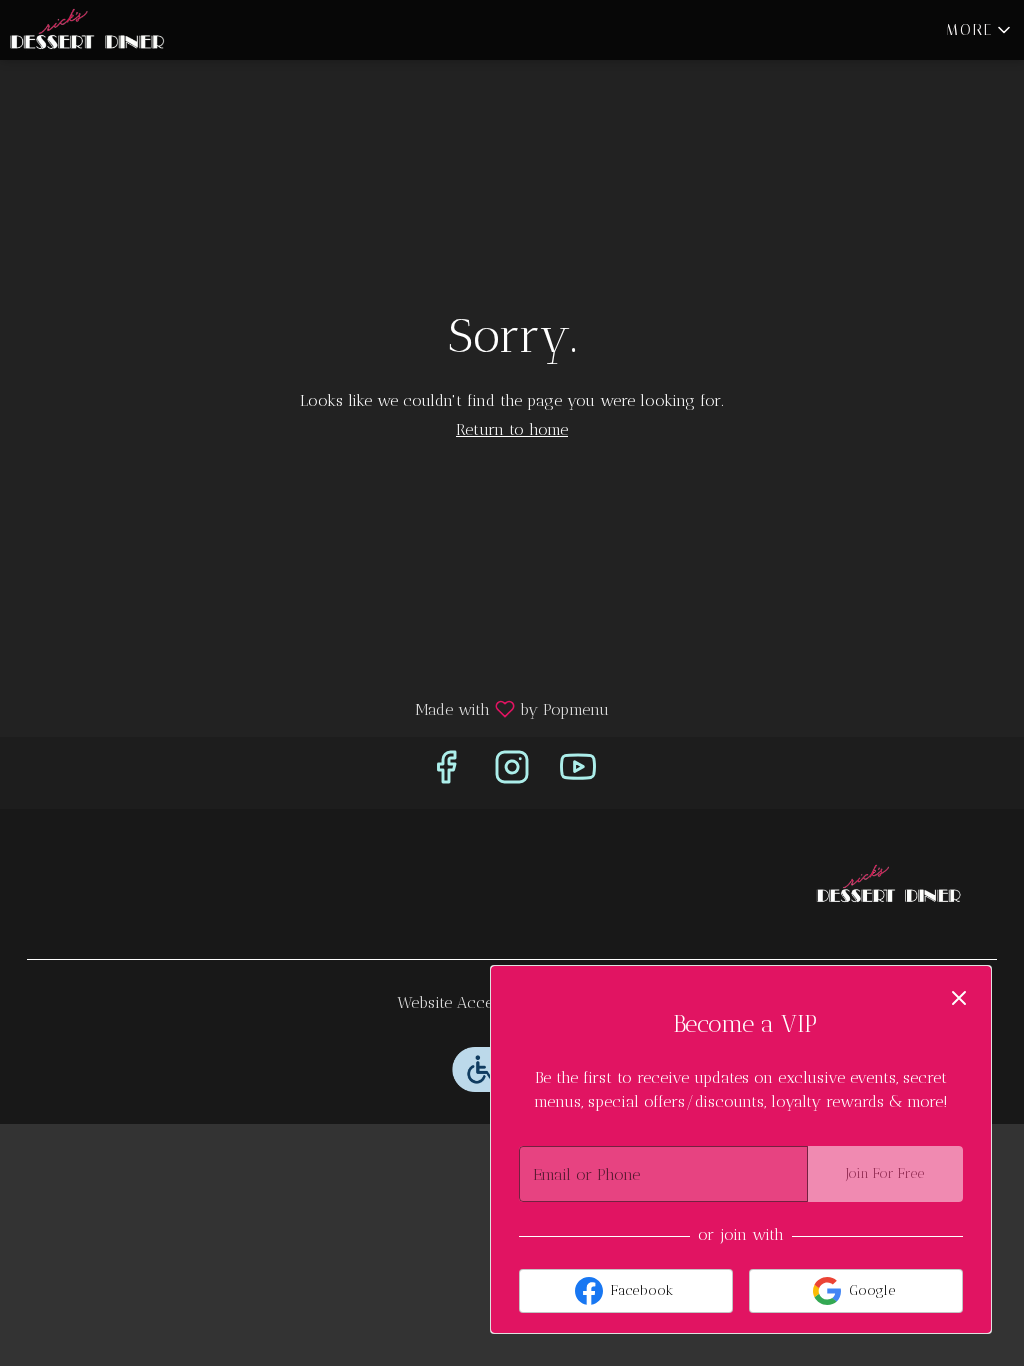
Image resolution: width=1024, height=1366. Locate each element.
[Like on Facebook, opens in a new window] (446, 772)
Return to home (512, 429)
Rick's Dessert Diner (887, 884)
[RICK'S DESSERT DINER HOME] (90, 30)
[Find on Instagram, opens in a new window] (512, 772)
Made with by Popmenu (312, 708)
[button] (980, 30)
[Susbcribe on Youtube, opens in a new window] (578, 772)
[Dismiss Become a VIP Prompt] (959, 998)
